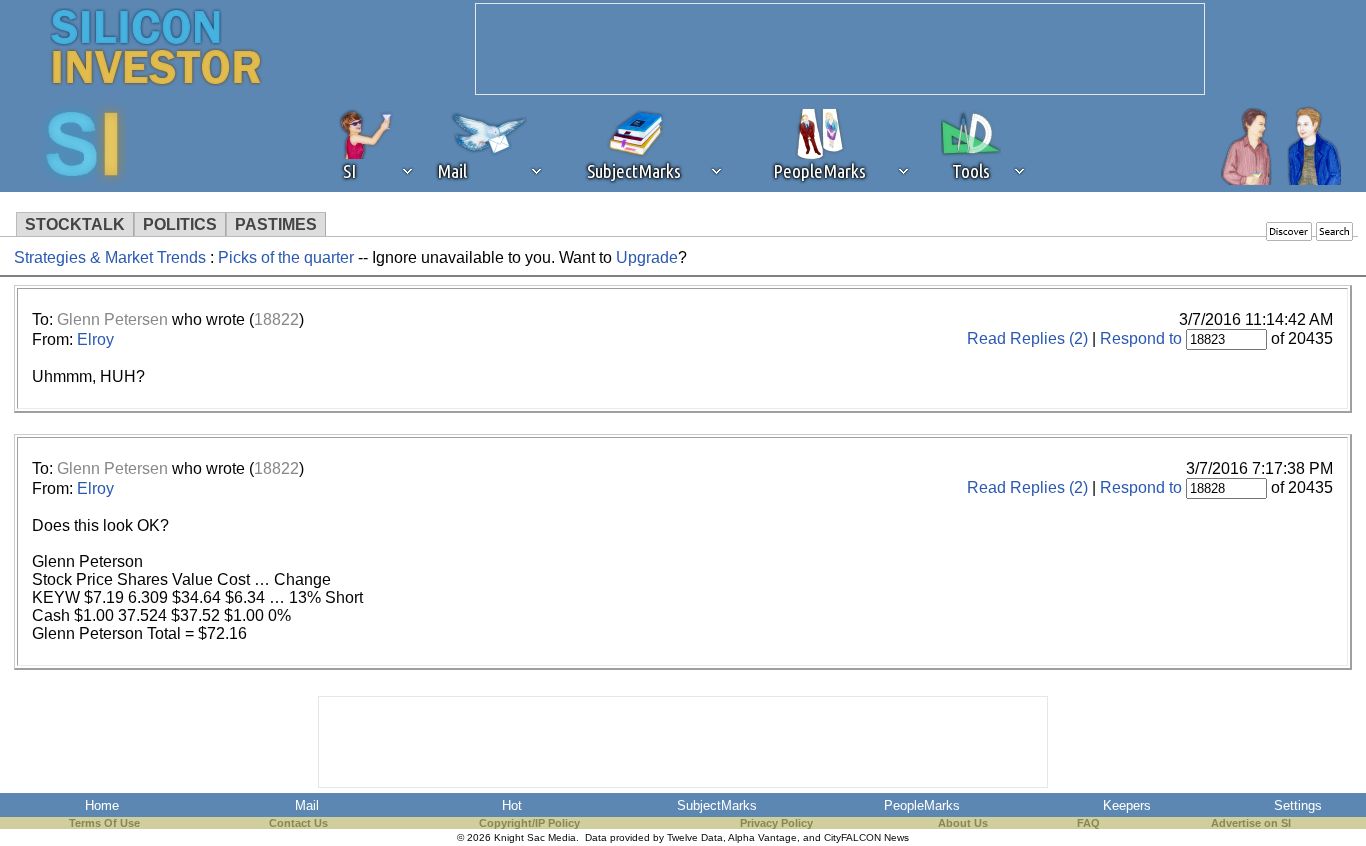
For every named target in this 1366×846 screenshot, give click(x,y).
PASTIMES (276, 224)
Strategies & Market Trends (110, 257)
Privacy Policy (776, 823)
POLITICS (180, 224)
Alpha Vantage (762, 837)
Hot (512, 805)
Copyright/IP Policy (529, 823)
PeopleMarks (922, 805)
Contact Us (298, 823)
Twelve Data (695, 837)
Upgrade (647, 257)
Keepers (1127, 805)
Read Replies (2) (1027, 338)
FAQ (1088, 823)
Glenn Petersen (112, 319)
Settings (1298, 805)
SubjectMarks (717, 805)
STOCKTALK (75, 224)
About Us (963, 823)
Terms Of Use (104, 823)
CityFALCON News (866, 837)
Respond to (1141, 338)
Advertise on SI (1251, 823)
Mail (307, 805)
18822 (276, 319)
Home (102, 805)
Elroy (95, 339)
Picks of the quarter (288, 257)
